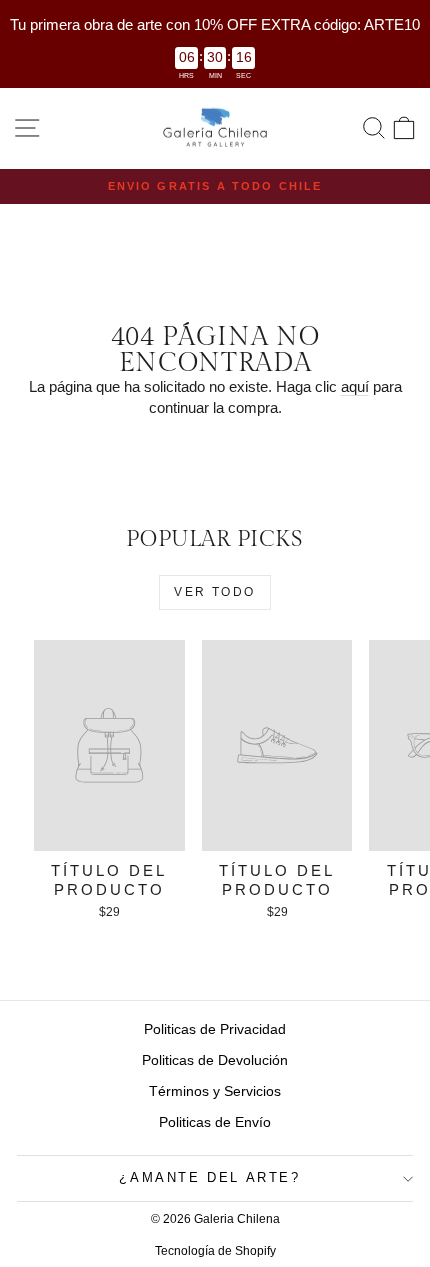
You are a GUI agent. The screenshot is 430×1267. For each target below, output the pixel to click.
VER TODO (214, 592)
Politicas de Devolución (215, 1060)
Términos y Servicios (215, 1091)
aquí (355, 386)
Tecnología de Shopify (215, 1251)
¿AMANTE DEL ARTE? (209, 1177)
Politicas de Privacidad (215, 1029)
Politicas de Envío (215, 1122)
